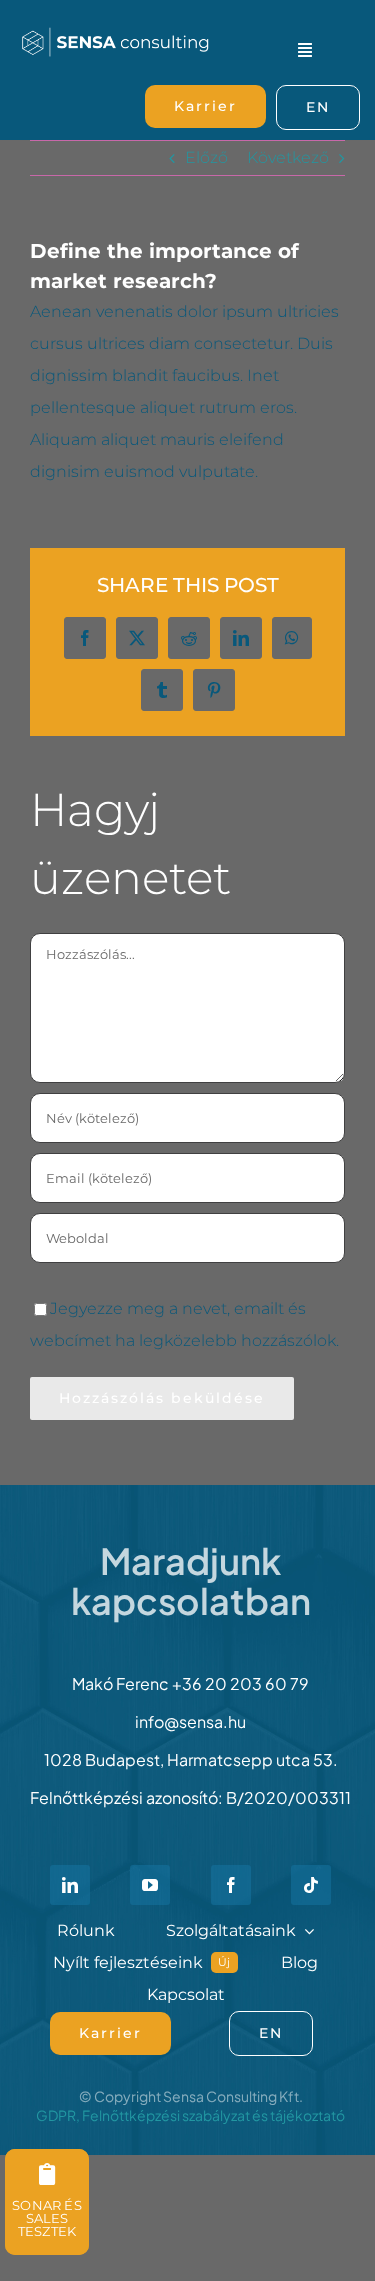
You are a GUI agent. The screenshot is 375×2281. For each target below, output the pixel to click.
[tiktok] (311, 1885)
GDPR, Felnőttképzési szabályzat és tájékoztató (190, 2115)
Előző (206, 157)
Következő (288, 157)
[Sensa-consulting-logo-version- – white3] (116, 27)
